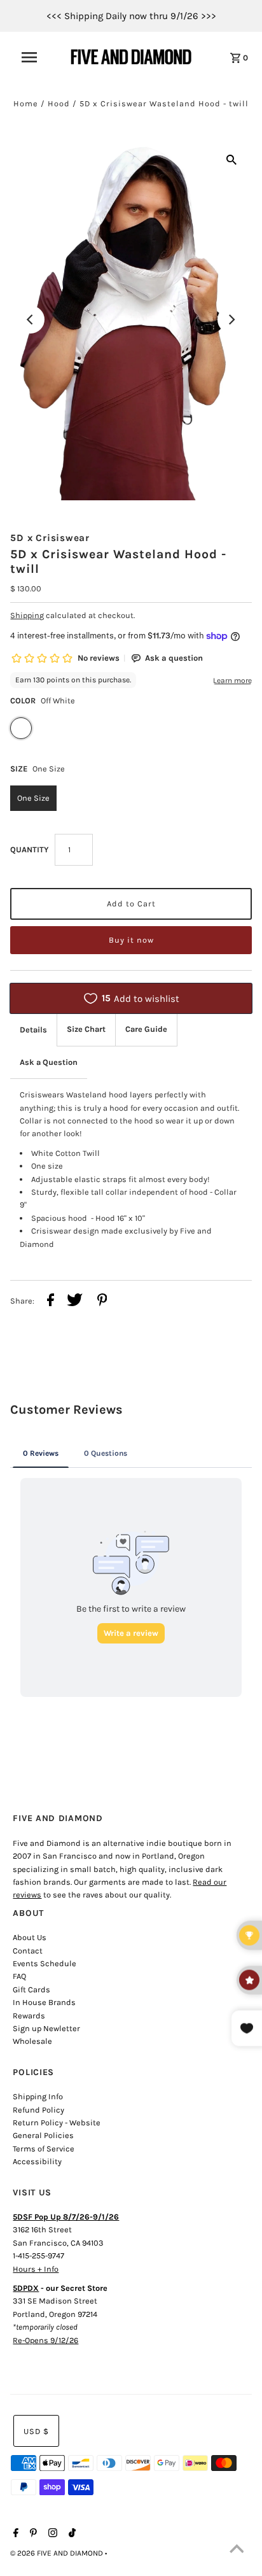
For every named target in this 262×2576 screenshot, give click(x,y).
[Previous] (31, 320)
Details (33, 1030)
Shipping (27, 615)
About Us (30, 1937)
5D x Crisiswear (50, 538)
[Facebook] (14, 2534)
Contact (28, 1951)
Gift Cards (31, 1989)
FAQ (19, 1976)
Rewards (29, 2016)
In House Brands (44, 2002)
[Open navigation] (36, 57)
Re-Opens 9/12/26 (45, 2340)
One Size (33, 798)
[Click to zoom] (231, 159)
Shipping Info (38, 2096)
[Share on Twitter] (75, 1302)
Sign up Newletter (46, 2028)
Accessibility (37, 2161)
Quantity (29, 849)
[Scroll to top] (237, 2551)
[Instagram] (51, 2534)
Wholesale (32, 2041)
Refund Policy (38, 2110)
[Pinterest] (32, 2534)
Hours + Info (36, 2269)
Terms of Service (44, 2149)
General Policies (43, 2135)
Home (26, 103)
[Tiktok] (71, 2534)
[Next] (231, 320)
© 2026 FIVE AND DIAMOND (58, 2553)
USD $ (36, 2431)
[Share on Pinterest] (102, 1302)
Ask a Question (49, 1062)
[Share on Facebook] (51, 1302)
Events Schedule (45, 1963)
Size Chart (86, 1029)
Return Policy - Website (57, 2122)
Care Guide (146, 1029)
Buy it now (131, 940)
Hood (59, 103)
